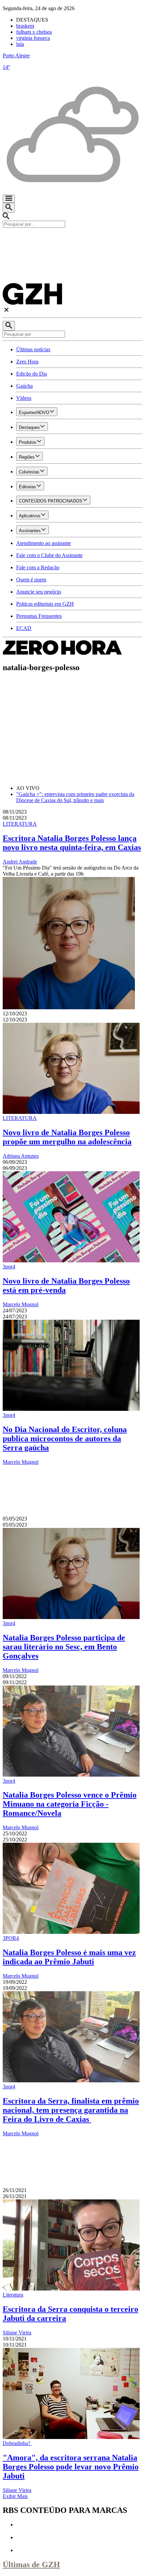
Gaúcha (24, 386)
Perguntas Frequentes (39, 616)
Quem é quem (31, 580)
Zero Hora (27, 362)
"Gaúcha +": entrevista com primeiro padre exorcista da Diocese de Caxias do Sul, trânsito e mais (75, 797)
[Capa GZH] (72, 239)
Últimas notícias (33, 349)
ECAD (24, 628)
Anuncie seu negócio (39, 592)
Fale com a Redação (38, 567)
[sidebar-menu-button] (9, 199)
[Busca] (9, 208)
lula (20, 44)
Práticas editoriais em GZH (45, 604)
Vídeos (24, 398)
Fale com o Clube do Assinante (49, 555)
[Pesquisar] (9, 326)
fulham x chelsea (34, 32)
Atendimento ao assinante (43, 543)
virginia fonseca (33, 38)
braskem (25, 26)
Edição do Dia (32, 374)
